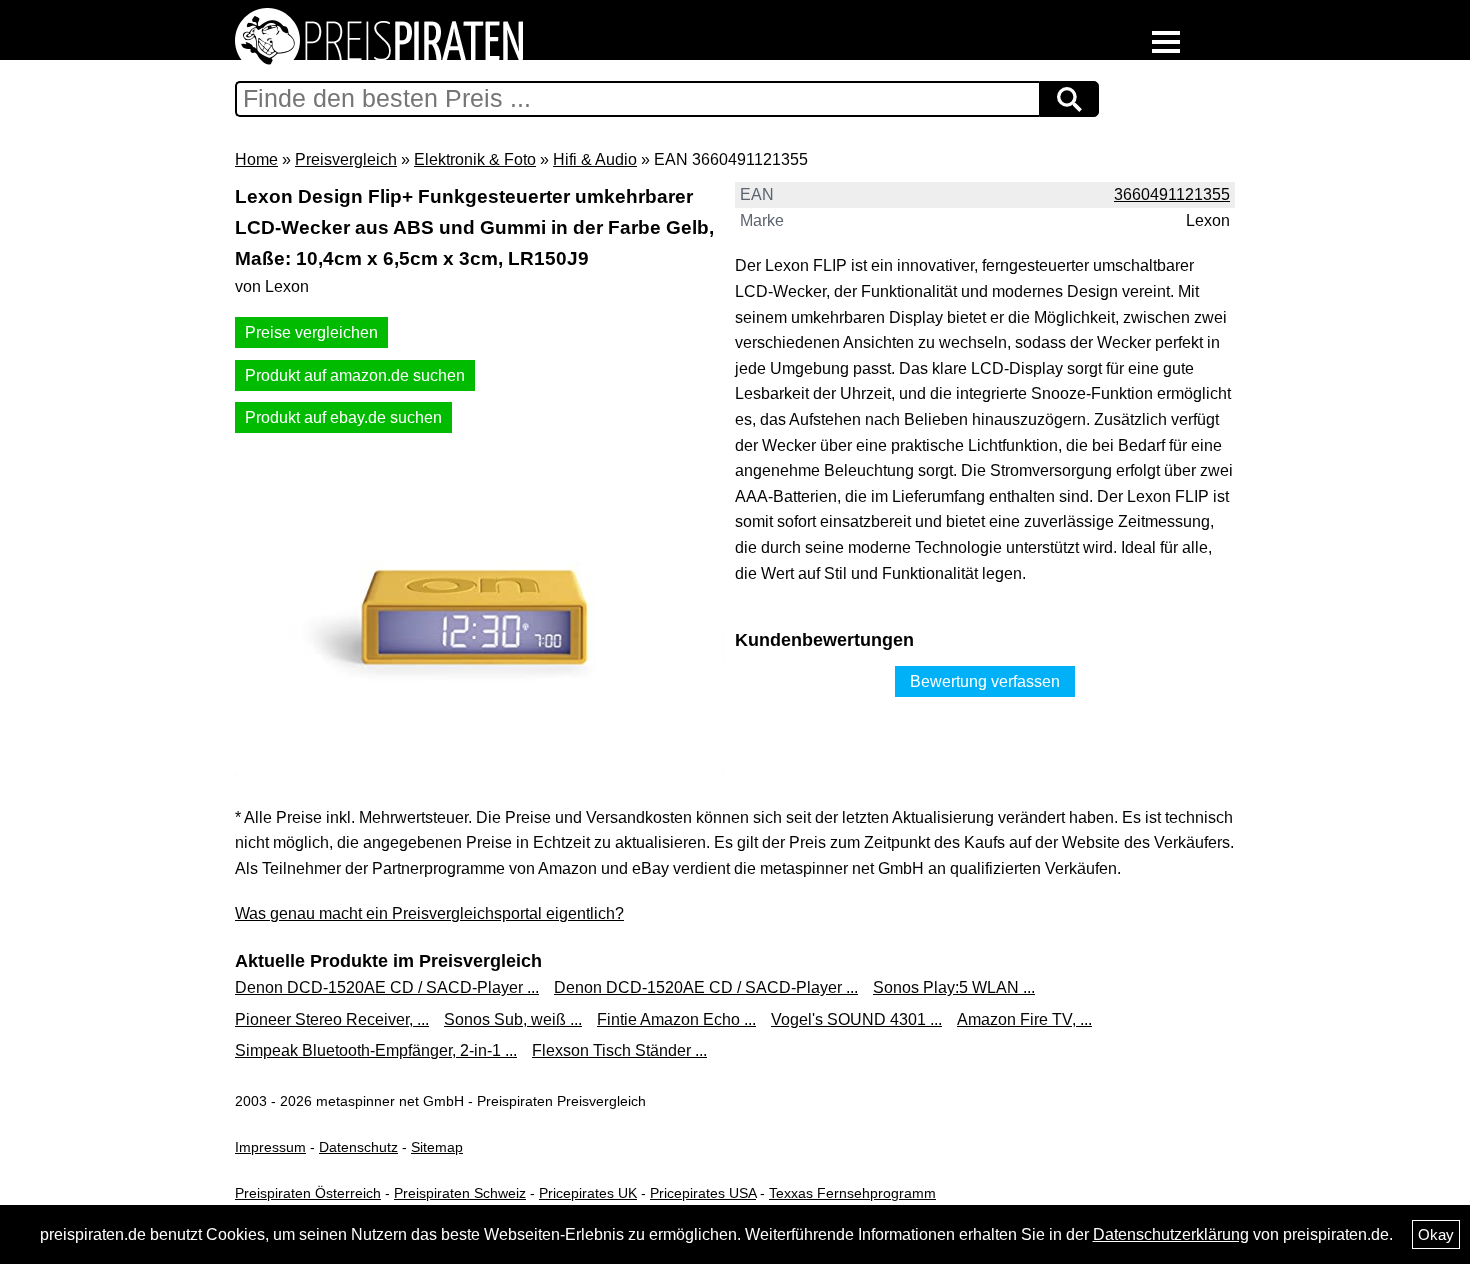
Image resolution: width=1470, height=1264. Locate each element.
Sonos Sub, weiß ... (513, 1019)
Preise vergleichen (311, 332)
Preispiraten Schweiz (460, 1193)
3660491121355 (1172, 194)
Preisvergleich (346, 159)
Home (256, 159)
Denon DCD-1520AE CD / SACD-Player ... (387, 987)
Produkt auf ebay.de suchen (343, 417)
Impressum (270, 1147)
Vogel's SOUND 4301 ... (856, 1019)
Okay (1436, 1234)
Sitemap (437, 1147)
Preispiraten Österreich (308, 1193)
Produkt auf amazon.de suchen (355, 375)
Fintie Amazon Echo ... (676, 1019)
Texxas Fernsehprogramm (852, 1193)
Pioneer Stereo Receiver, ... (332, 1019)
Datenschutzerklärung (1171, 1234)
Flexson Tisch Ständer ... (619, 1050)
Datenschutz (358, 1147)
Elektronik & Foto (475, 159)
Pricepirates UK (588, 1193)
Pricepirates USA (703, 1193)
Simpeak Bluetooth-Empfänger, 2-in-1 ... (376, 1050)
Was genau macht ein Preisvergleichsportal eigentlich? (429, 913)
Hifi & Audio (595, 159)
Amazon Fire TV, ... (1024, 1019)
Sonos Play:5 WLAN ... (954, 987)
